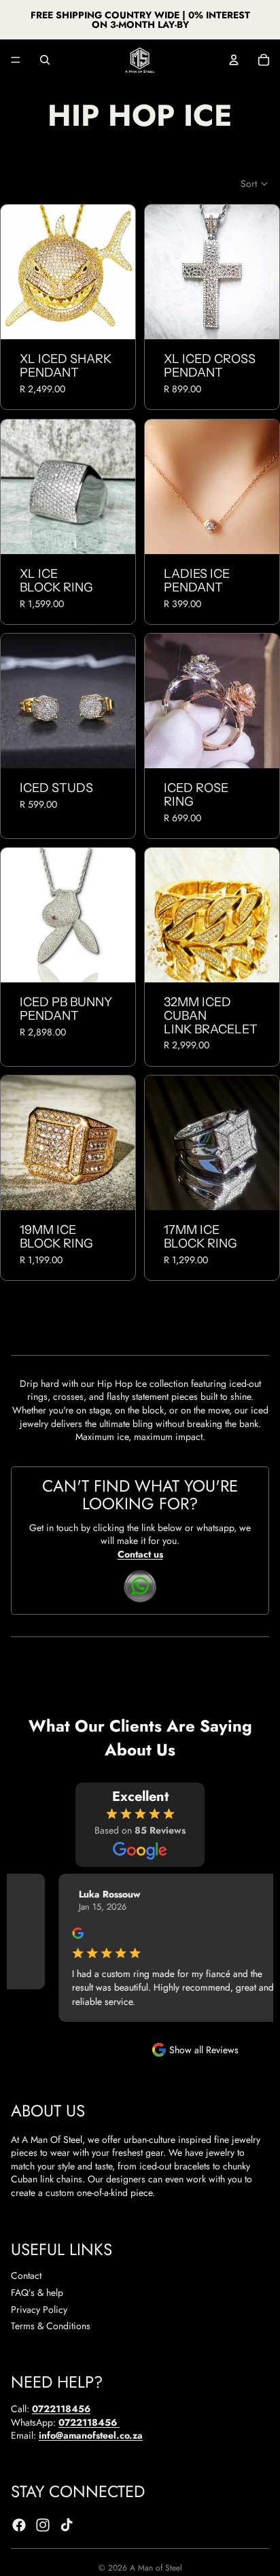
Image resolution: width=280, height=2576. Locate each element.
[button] (255, 184)
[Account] (234, 60)
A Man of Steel (156, 2568)
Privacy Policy (39, 2309)
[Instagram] (43, 2525)
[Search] (45, 60)
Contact (26, 2276)
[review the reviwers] (62, 1933)
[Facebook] (19, 2525)
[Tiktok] (67, 2525)
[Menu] (16, 60)
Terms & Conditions (51, 2326)
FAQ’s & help (37, 2292)
